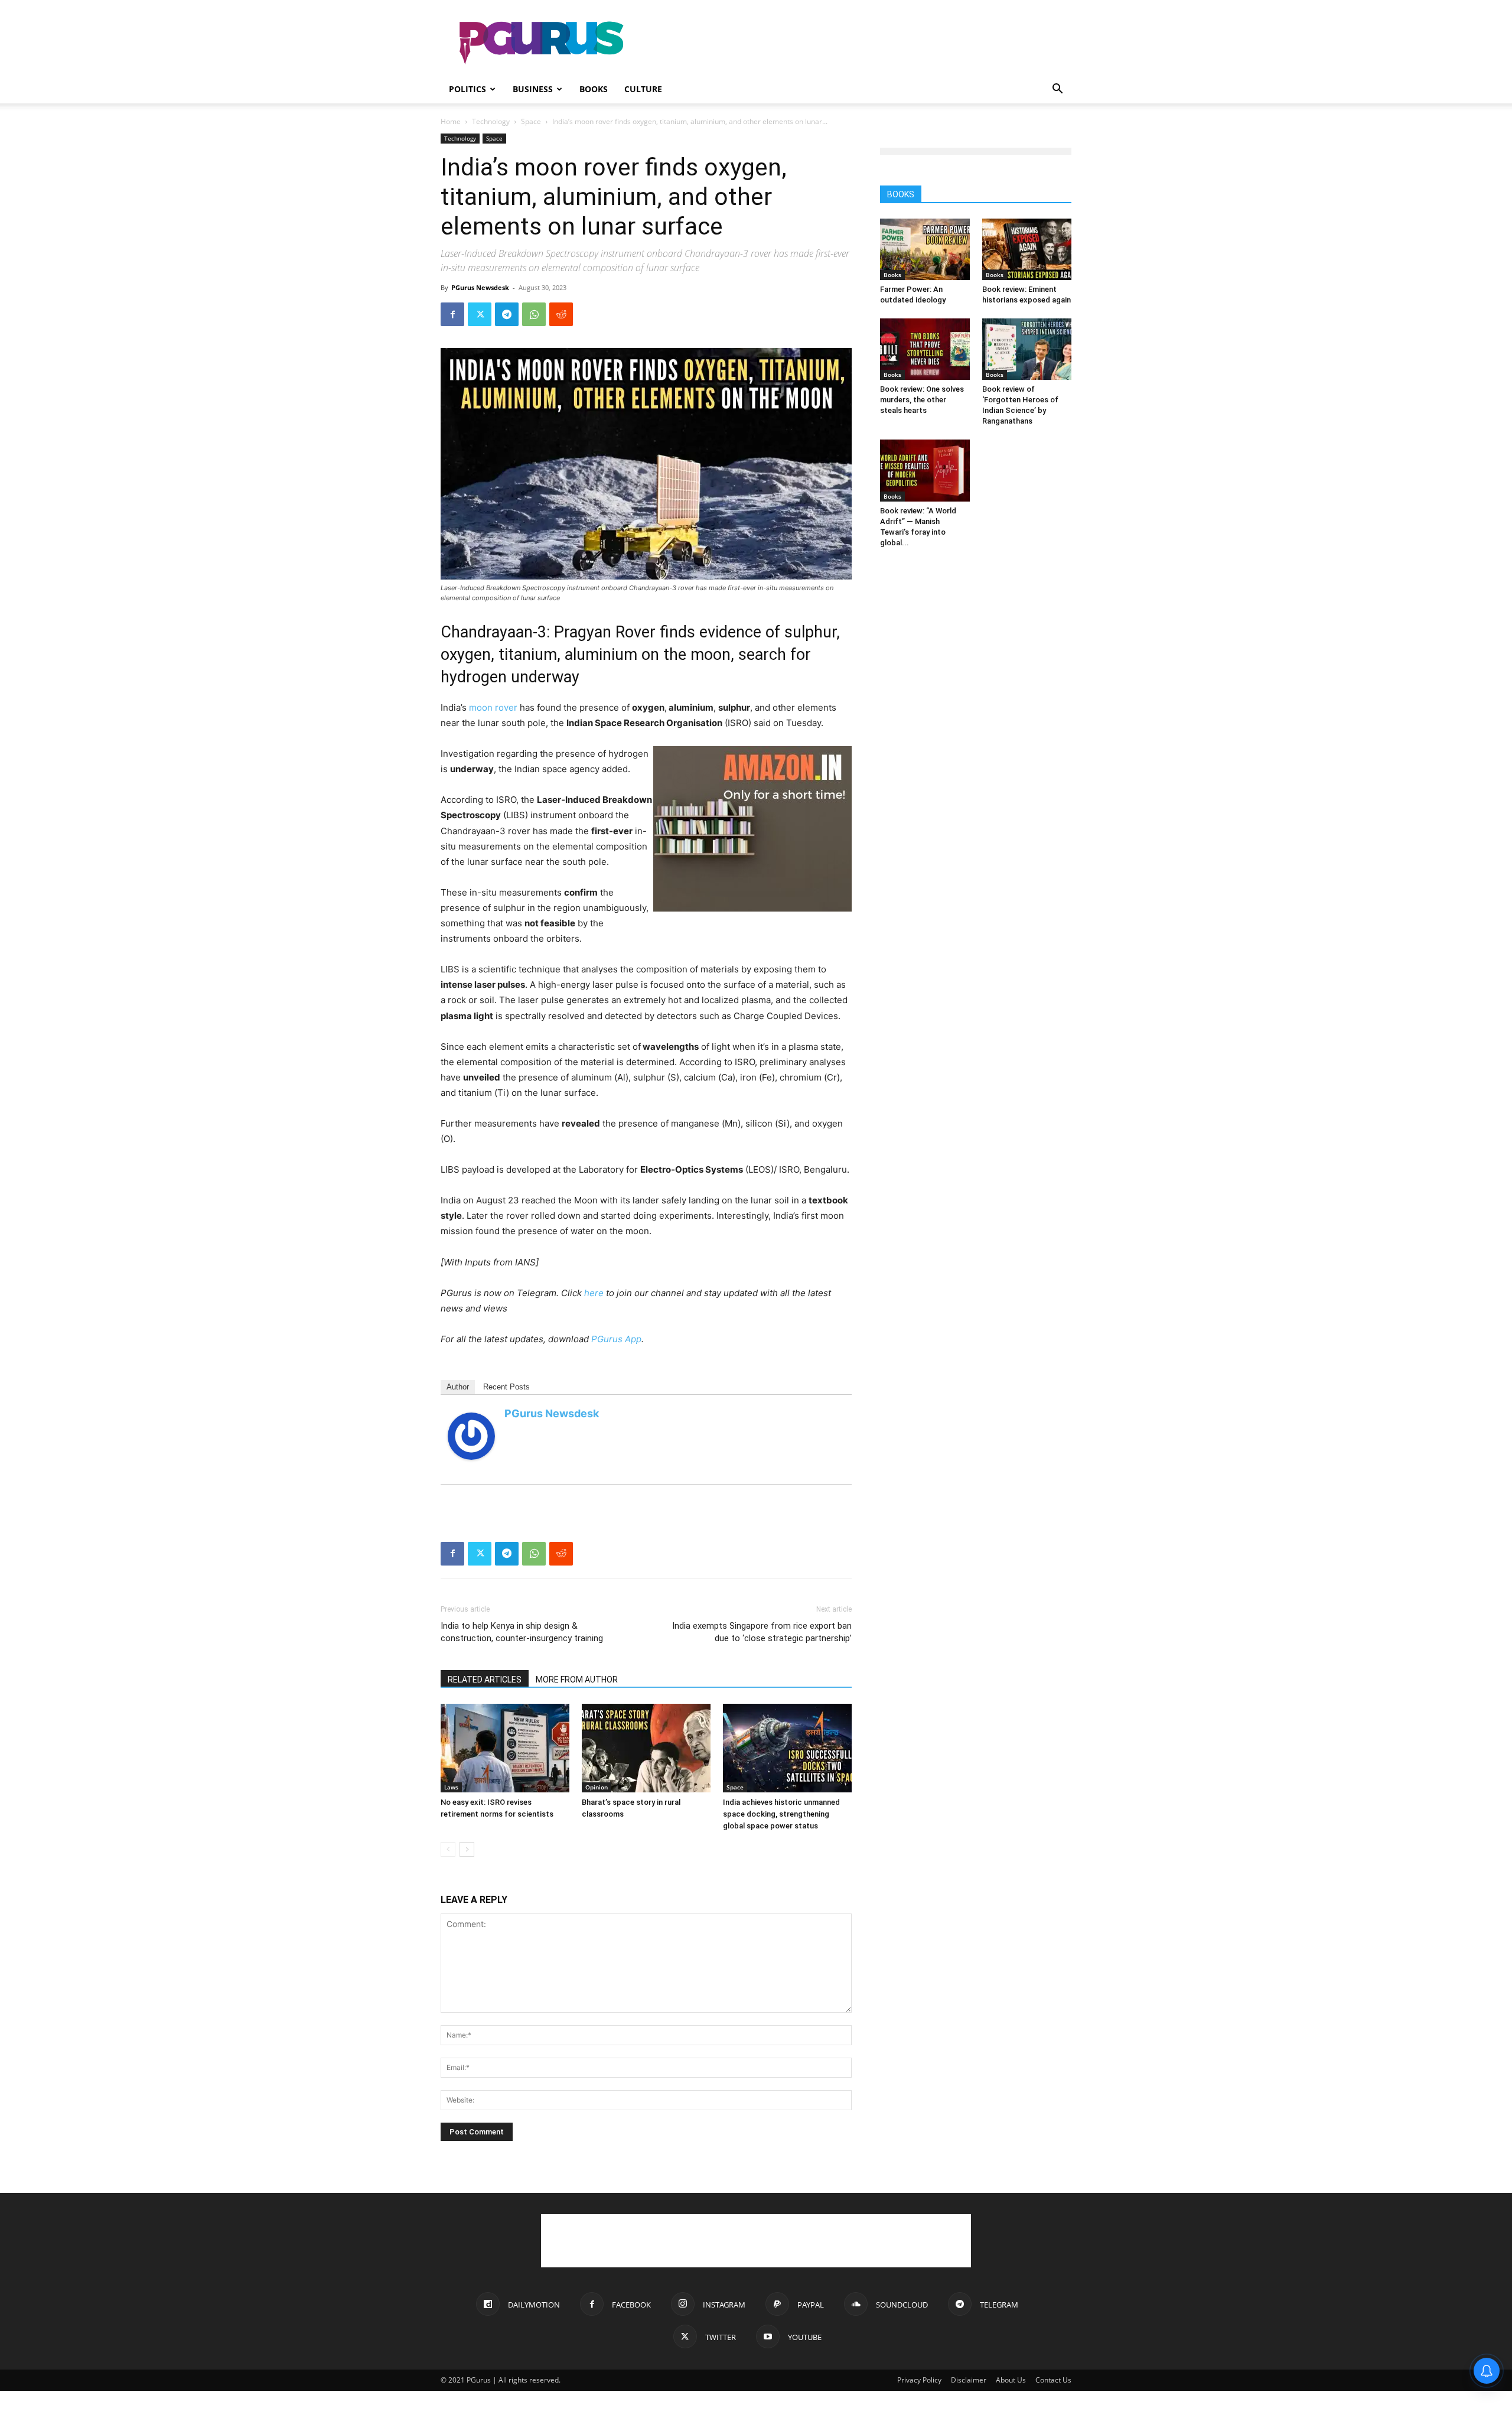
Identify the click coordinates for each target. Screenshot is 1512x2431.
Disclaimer (969, 2380)
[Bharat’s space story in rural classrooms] (646, 1748)
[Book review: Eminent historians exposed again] (1027, 249)
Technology (491, 121)
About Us (1011, 2380)
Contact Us (1053, 2380)
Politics (467, 89)
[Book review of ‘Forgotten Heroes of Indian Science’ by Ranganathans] (1027, 349)
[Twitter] (480, 314)
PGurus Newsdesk (480, 287)
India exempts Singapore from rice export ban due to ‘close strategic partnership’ (762, 1632)
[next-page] (467, 1849)
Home (451, 121)
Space (531, 121)
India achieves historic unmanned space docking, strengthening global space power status (781, 1814)
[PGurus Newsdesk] (471, 1436)
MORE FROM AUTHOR (577, 1680)
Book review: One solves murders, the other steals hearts (922, 400)
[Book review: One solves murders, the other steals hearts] (925, 349)
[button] (1057, 90)
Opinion (597, 1787)
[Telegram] (507, 314)
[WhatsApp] (534, 314)
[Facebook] (452, 314)
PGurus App (616, 1339)
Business (533, 89)
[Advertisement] (856, 43)
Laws (451, 1787)
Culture (643, 89)
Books (594, 89)
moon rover (493, 707)
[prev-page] (448, 1849)
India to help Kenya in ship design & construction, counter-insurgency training (522, 1632)
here (594, 1293)
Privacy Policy (919, 2380)
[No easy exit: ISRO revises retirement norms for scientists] (505, 1748)
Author (458, 1387)
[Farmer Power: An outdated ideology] (925, 249)
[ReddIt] (561, 314)
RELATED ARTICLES (485, 1680)
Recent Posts (506, 1387)
